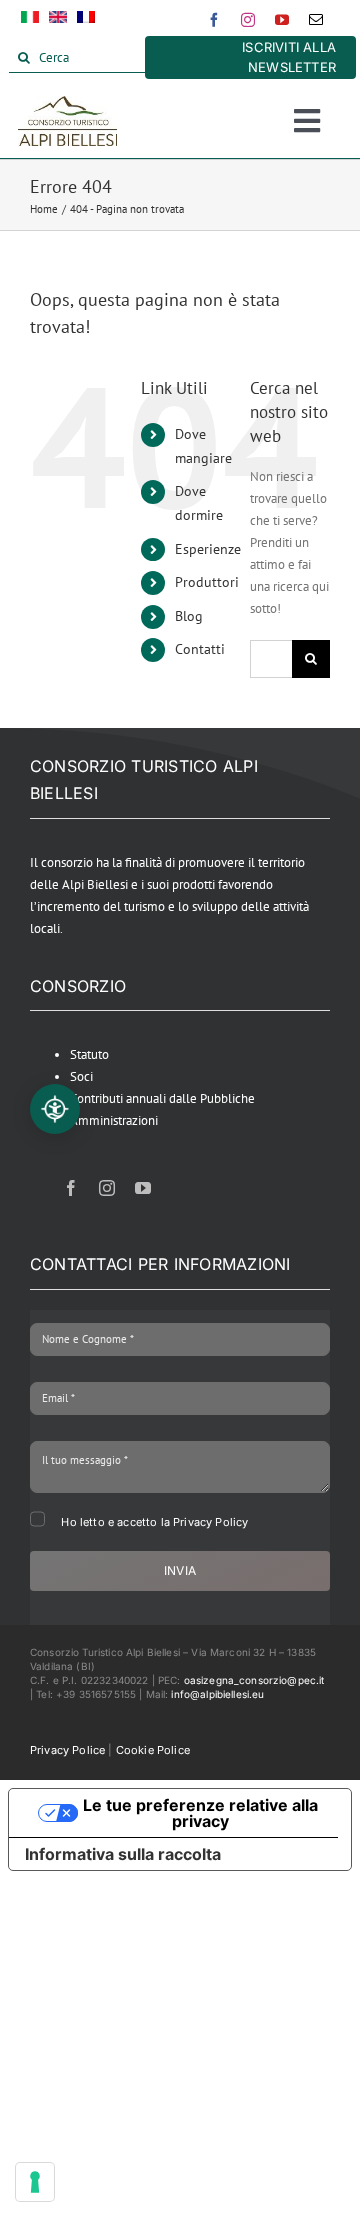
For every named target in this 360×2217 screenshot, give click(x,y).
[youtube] (282, 20)
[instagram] (248, 20)
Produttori (207, 582)
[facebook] (214, 20)
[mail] (316, 20)
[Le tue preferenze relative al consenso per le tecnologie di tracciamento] (35, 2182)
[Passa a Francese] (86, 21)
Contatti (200, 649)
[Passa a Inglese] (58, 21)
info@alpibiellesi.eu (217, 1694)
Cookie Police (153, 1750)
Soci (81, 1076)
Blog (189, 616)
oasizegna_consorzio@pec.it (254, 1680)
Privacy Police (67, 1750)
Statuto (89, 1054)
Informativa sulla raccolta (123, 1854)
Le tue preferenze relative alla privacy (200, 1813)
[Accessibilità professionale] (55, 1109)
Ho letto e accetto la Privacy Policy (154, 1522)
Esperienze (208, 549)
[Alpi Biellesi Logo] (67, 102)
